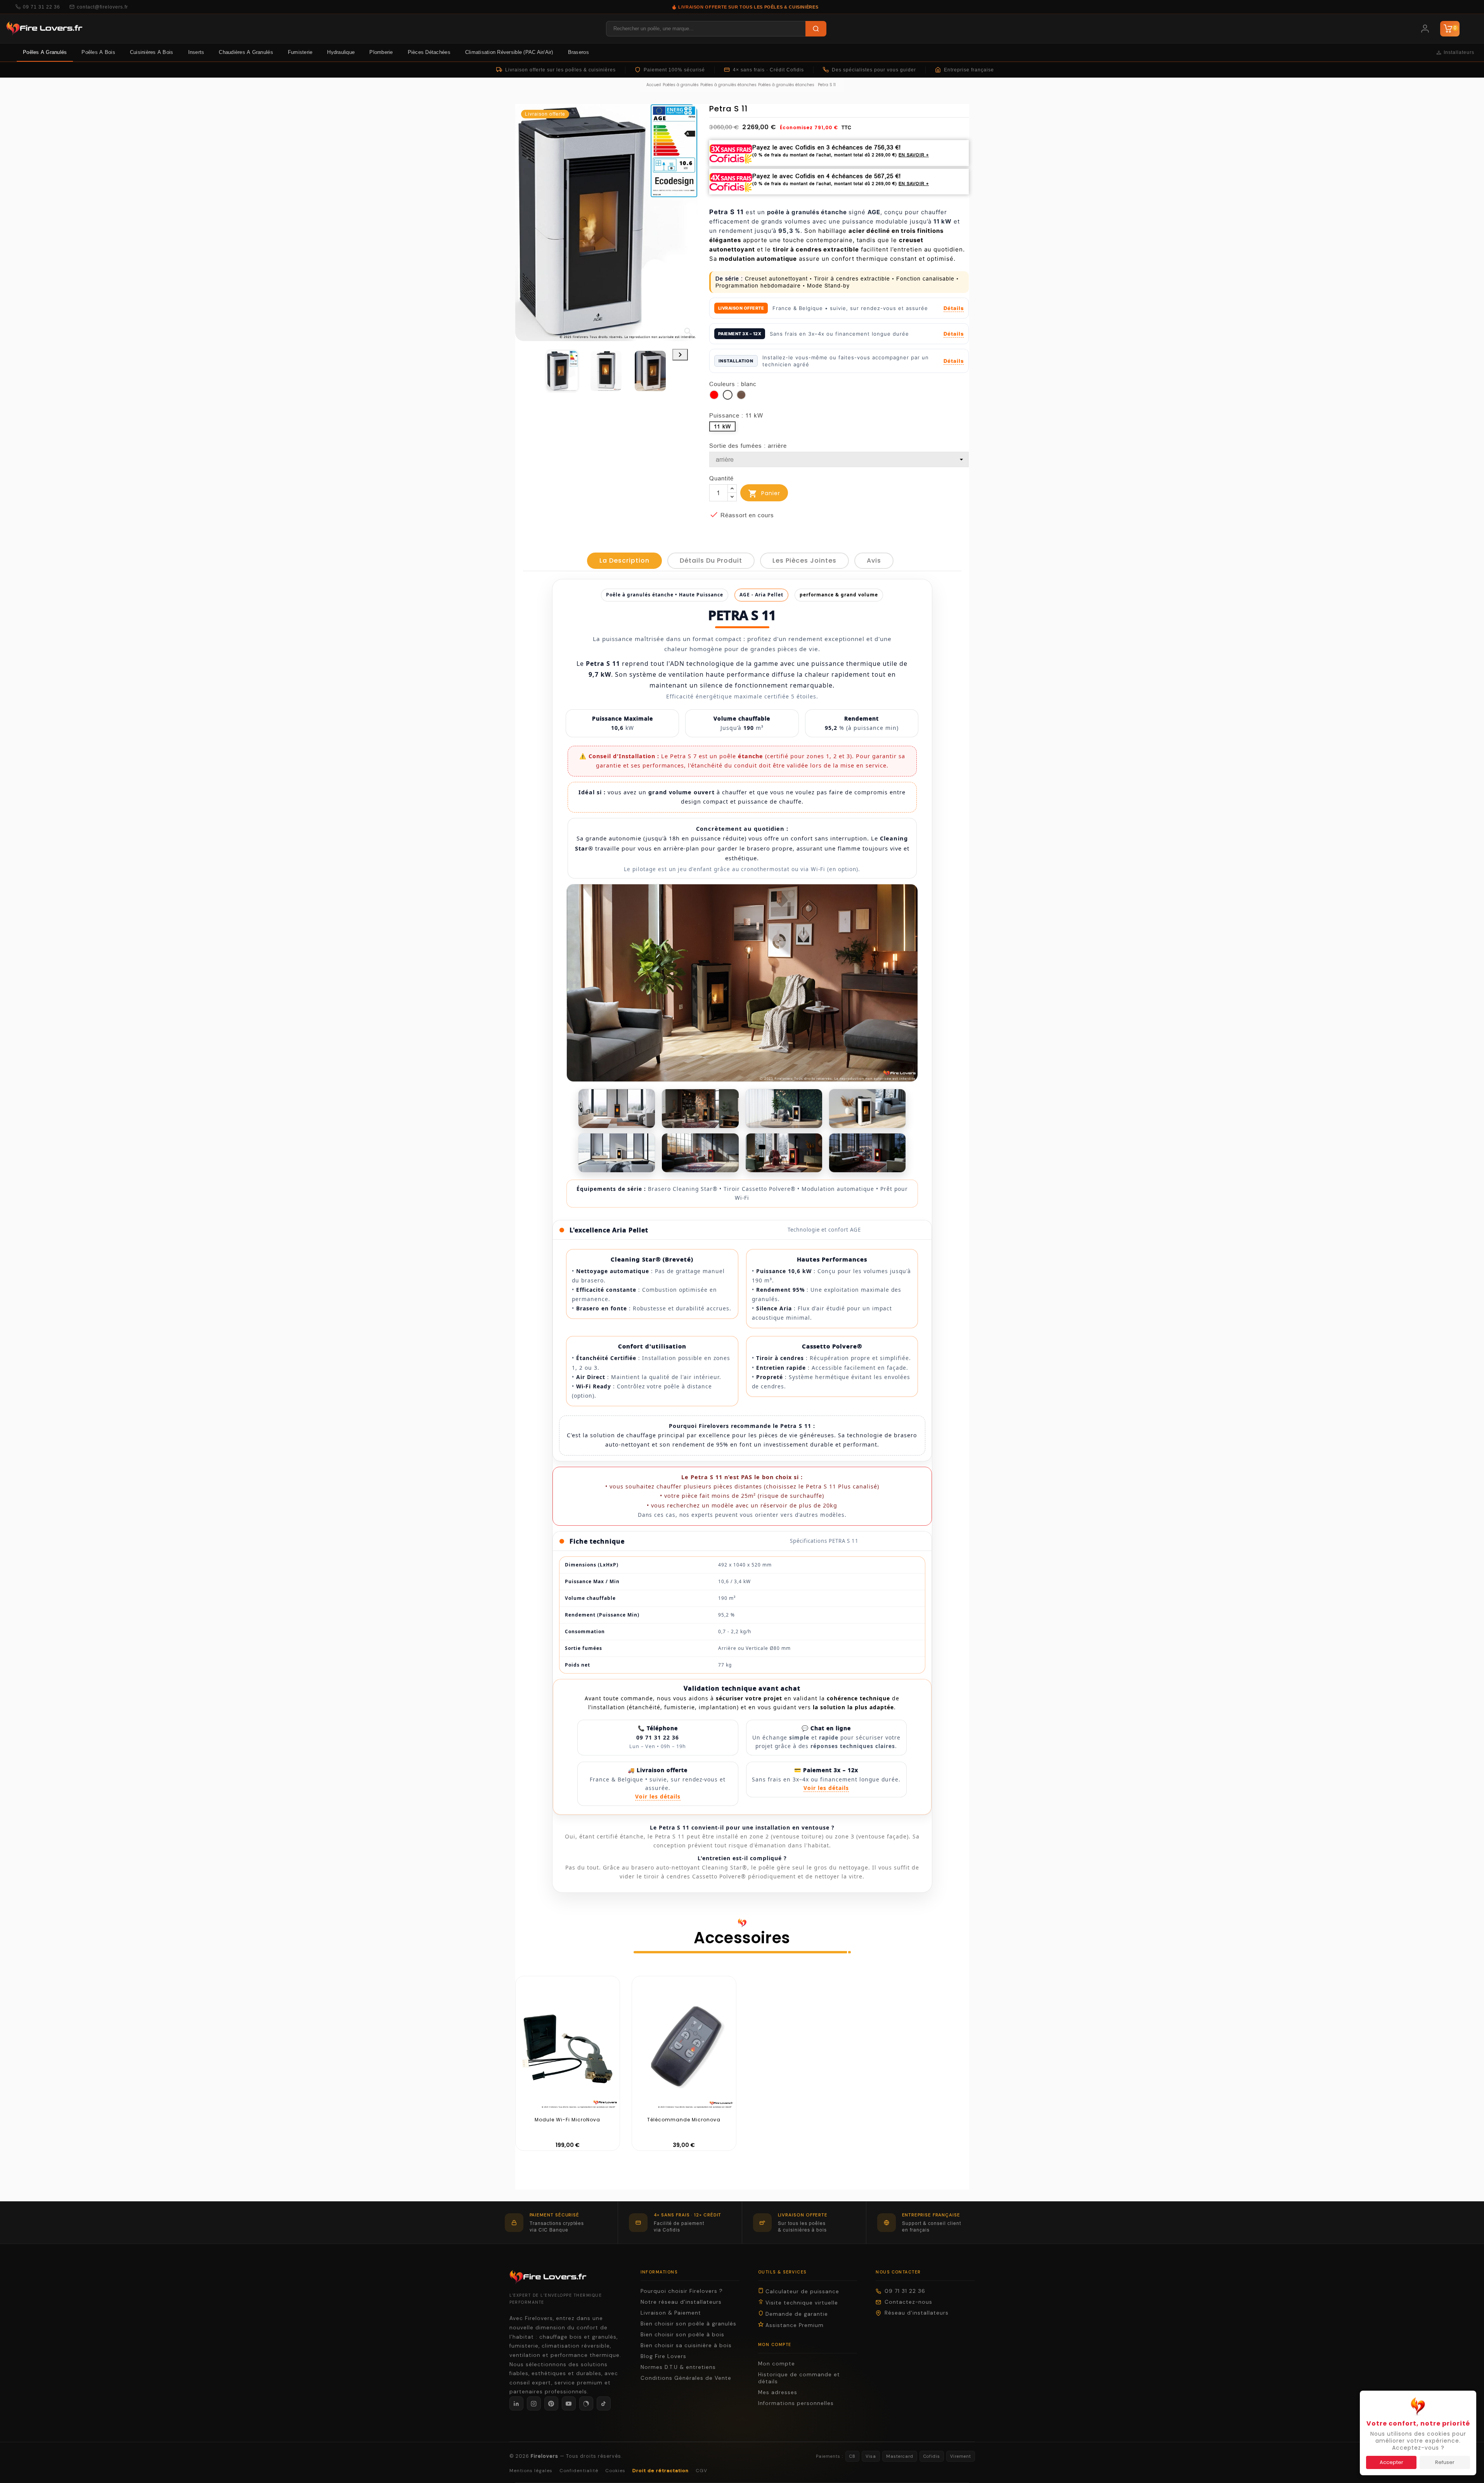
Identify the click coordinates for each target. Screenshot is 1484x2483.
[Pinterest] (551, 2403)
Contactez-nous (908, 2302)
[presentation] (680, 355)
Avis (874, 561)
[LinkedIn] (516, 2403)
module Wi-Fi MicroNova (567, 2120)
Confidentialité (579, 2471)
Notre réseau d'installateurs (681, 2302)
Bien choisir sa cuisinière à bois (686, 2345)
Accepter (1391, 2462)
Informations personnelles (796, 2403)
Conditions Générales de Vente (686, 2378)
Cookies (615, 2471)
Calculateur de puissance (801, 2292)
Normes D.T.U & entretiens (678, 2367)
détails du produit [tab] (711, 561)
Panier (764, 494)
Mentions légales (531, 2471)
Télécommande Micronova (684, 2120)
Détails (954, 308)
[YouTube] (569, 2403)
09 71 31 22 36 (42, 7)
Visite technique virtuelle (801, 2303)
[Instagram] (534, 2403)
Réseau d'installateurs (917, 2313)
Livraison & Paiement (671, 2313)
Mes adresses (778, 2392)
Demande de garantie (796, 2314)
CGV (701, 2471)
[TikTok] (604, 2403)
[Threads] (586, 2403)
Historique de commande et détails (799, 2378)
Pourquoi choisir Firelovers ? (682, 2291)
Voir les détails (658, 1796)
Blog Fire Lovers (663, 2356)
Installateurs (1459, 52)
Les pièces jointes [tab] (804, 561)
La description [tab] (624, 561)
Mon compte (777, 2364)
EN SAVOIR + (914, 155)
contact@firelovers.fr (102, 7)
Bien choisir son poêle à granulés (688, 2324)
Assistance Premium (794, 2325)
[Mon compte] (1425, 29)
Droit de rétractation (661, 2471)
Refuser (1445, 2462)
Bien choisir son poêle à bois (682, 2335)
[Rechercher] (816, 29)
